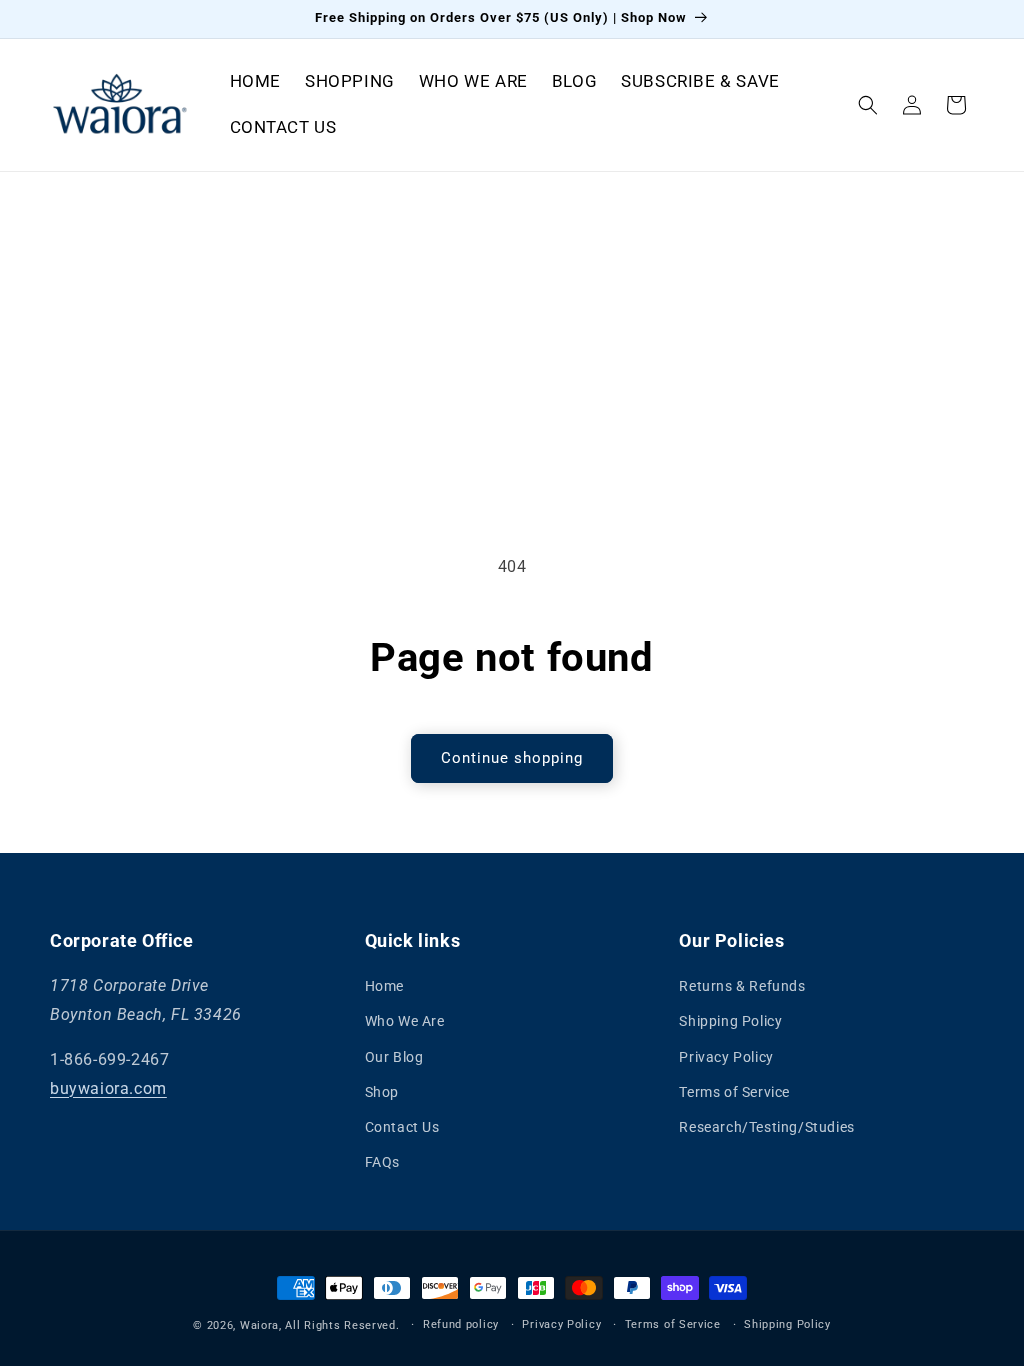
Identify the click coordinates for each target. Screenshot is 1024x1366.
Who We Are (405, 1021)
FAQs (382, 1162)
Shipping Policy (730, 1021)
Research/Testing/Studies (766, 1127)
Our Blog (394, 1057)
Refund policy (461, 1324)
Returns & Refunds (742, 986)
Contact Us (402, 1127)
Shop (382, 1092)
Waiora (259, 1325)
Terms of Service (734, 1092)
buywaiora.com (108, 1088)
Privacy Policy (726, 1057)
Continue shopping (512, 758)
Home (384, 986)
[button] (868, 105)
